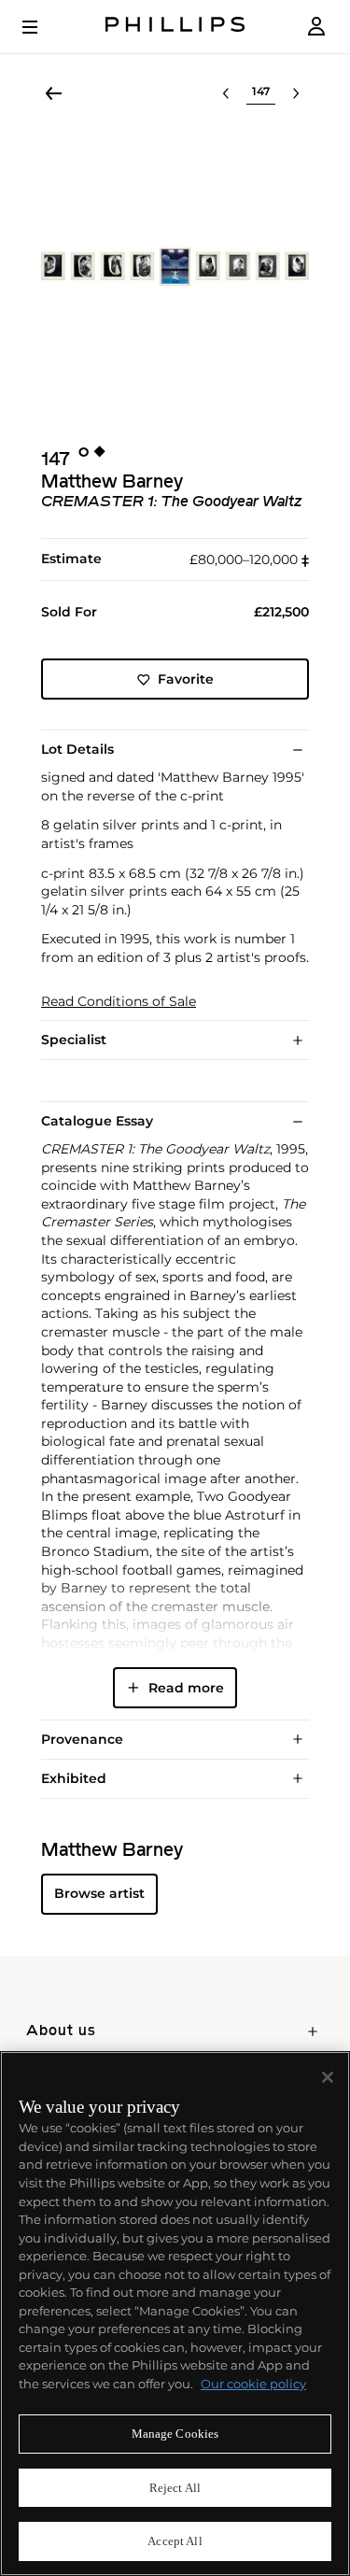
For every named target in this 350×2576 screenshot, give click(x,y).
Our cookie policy (253, 2384)
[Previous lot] (226, 93)
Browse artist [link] (99, 1893)
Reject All (175, 2488)
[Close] (328, 2077)
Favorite (186, 679)
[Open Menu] (43, 27)
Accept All (175, 2541)
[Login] (316, 27)
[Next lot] (296, 93)
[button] (175, 267)
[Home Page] (175, 27)
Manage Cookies (175, 2434)
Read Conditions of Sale (119, 1002)
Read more (186, 1688)
